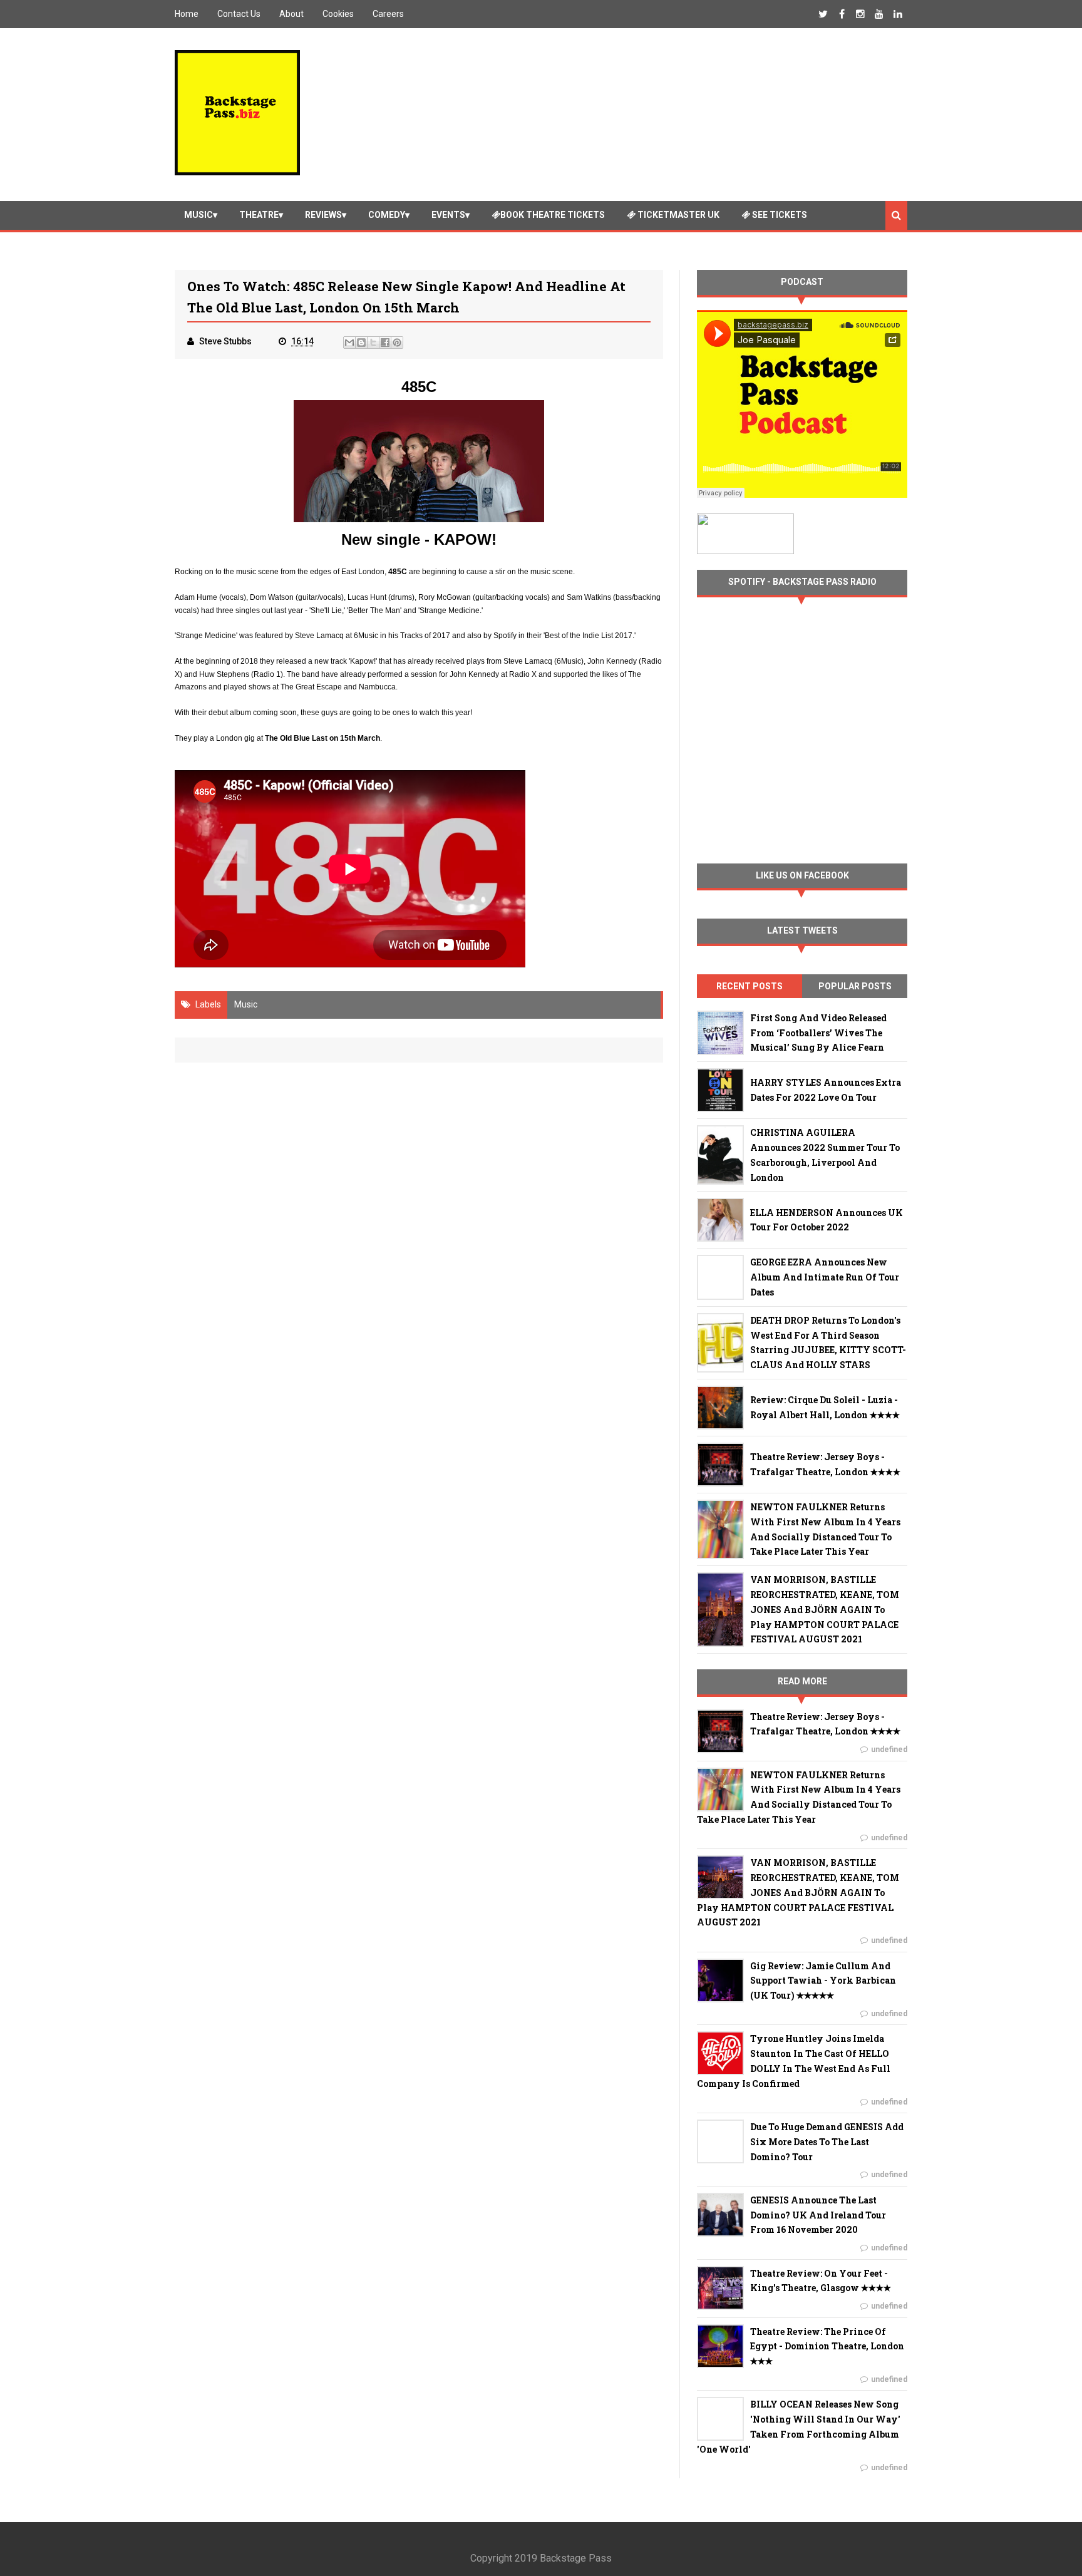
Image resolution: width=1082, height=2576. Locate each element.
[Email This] (349, 343)
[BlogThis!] (361, 343)
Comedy (387, 215)
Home (187, 14)
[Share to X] (373, 343)
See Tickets (779, 215)
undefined (889, 1749)
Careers (388, 14)
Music (198, 215)
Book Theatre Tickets (553, 215)
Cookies (338, 14)
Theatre (259, 215)
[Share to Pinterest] (397, 343)
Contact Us (239, 14)
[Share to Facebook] (385, 343)
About (291, 14)
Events (448, 215)
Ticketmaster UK (678, 215)
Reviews (323, 215)
